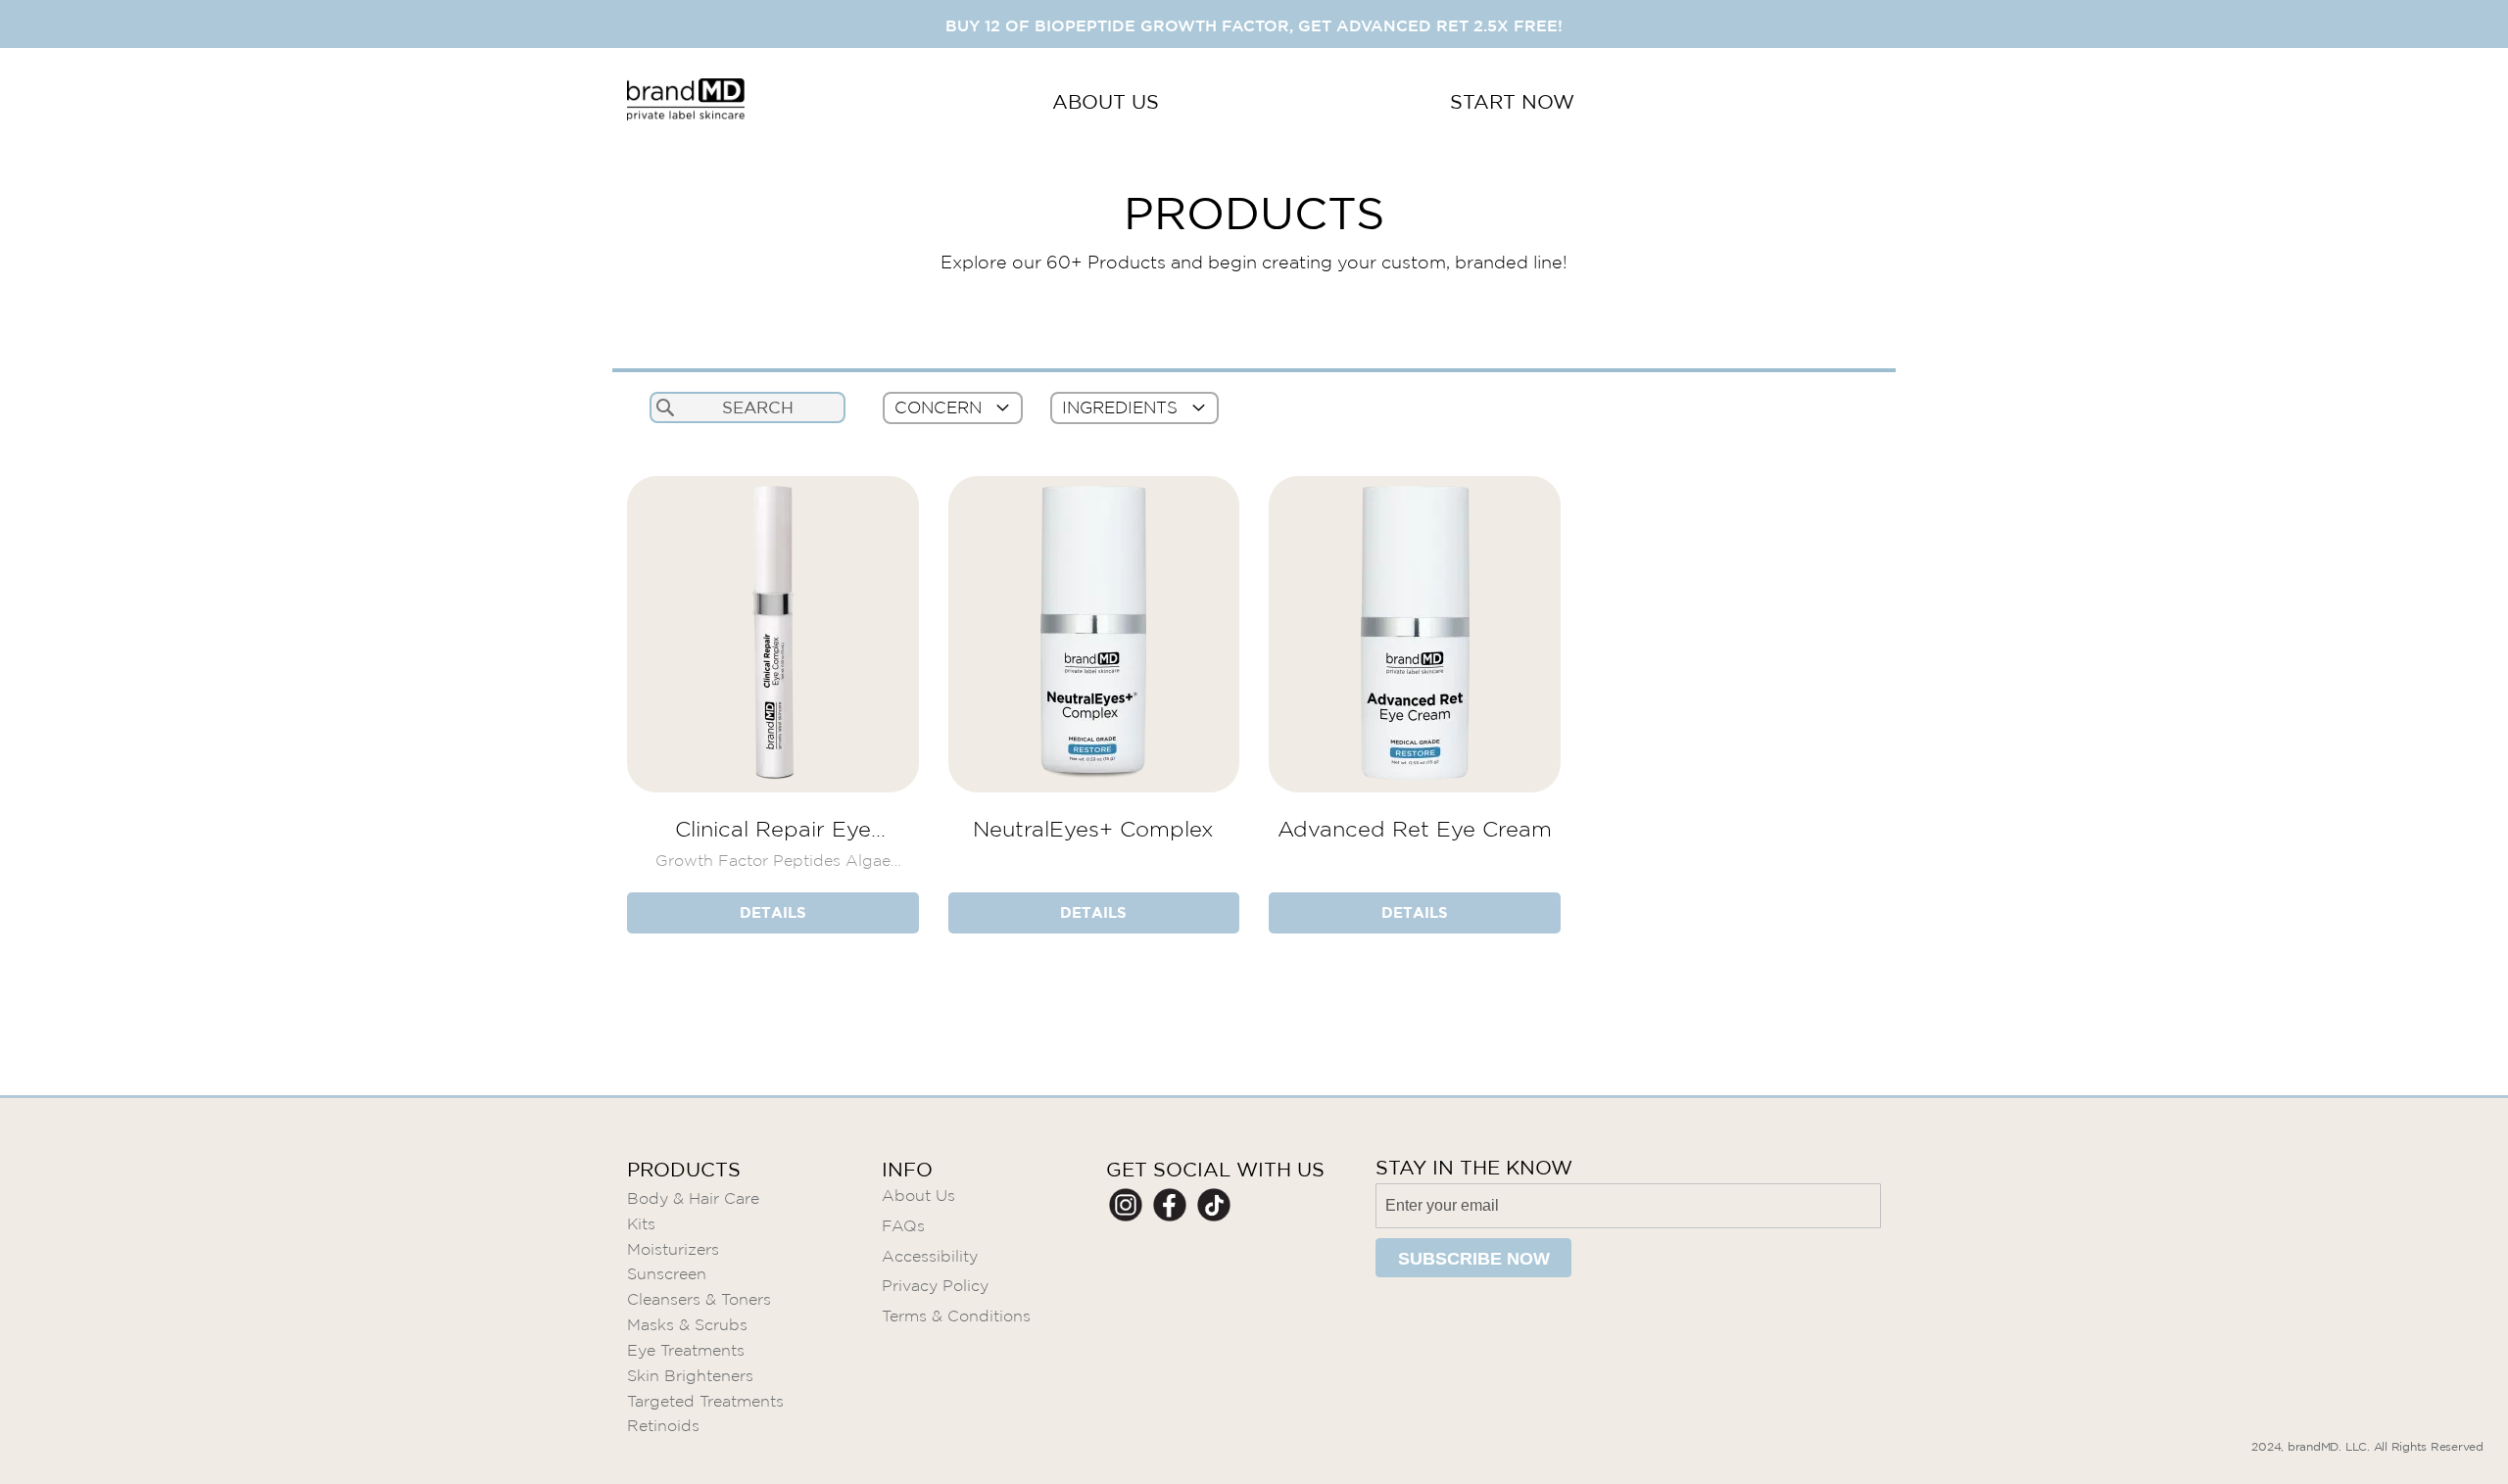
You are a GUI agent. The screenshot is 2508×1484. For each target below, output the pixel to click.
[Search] (665, 407)
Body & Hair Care (693, 1198)
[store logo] (686, 102)
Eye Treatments (686, 1350)
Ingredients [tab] (1120, 408)
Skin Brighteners (690, 1376)
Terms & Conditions (956, 1316)
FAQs (903, 1226)
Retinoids (663, 1426)
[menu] (1313, 102)
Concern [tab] (938, 408)
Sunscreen (667, 1274)
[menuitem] (1106, 102)
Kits (641, 1224)
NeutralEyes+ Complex (1093, 829)
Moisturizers (673, 1249)
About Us (918, 1196)
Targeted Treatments (705, 1401)
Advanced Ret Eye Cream (1415, 829)
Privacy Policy (935, 1286)
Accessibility (930, 1256)
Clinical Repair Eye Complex (773, 829)
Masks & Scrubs (687, 1325)
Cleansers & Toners (699, 1299)
